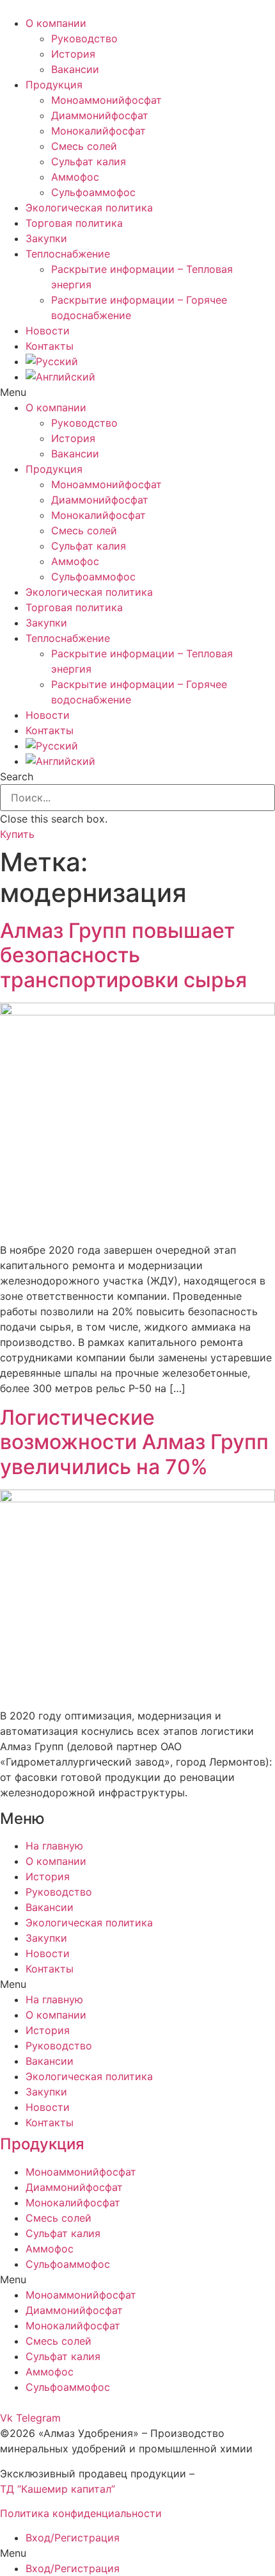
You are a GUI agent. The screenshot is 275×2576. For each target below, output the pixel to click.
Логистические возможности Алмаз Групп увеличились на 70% (134, 1442)
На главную (54, 1846)
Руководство (84, 38)
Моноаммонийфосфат (106, 100)
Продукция (54, 85)
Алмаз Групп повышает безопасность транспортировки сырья (123, 955)
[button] (137, 392)
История (73, 54)
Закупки (46, 238)
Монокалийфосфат (98, 131)
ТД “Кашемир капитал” (58, 2489)
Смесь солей (84, 146)
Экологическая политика (89, 208)
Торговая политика (74, 223)
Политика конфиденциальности (81, 2513)
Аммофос (75, 177)
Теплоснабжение (68, 254)
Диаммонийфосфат (100, 115)
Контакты (50, 346)
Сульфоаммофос (93, 192)
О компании (56, 23)
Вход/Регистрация (73, 2538)
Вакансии (75, 69)
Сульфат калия (89, 161)
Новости (48, 331)
